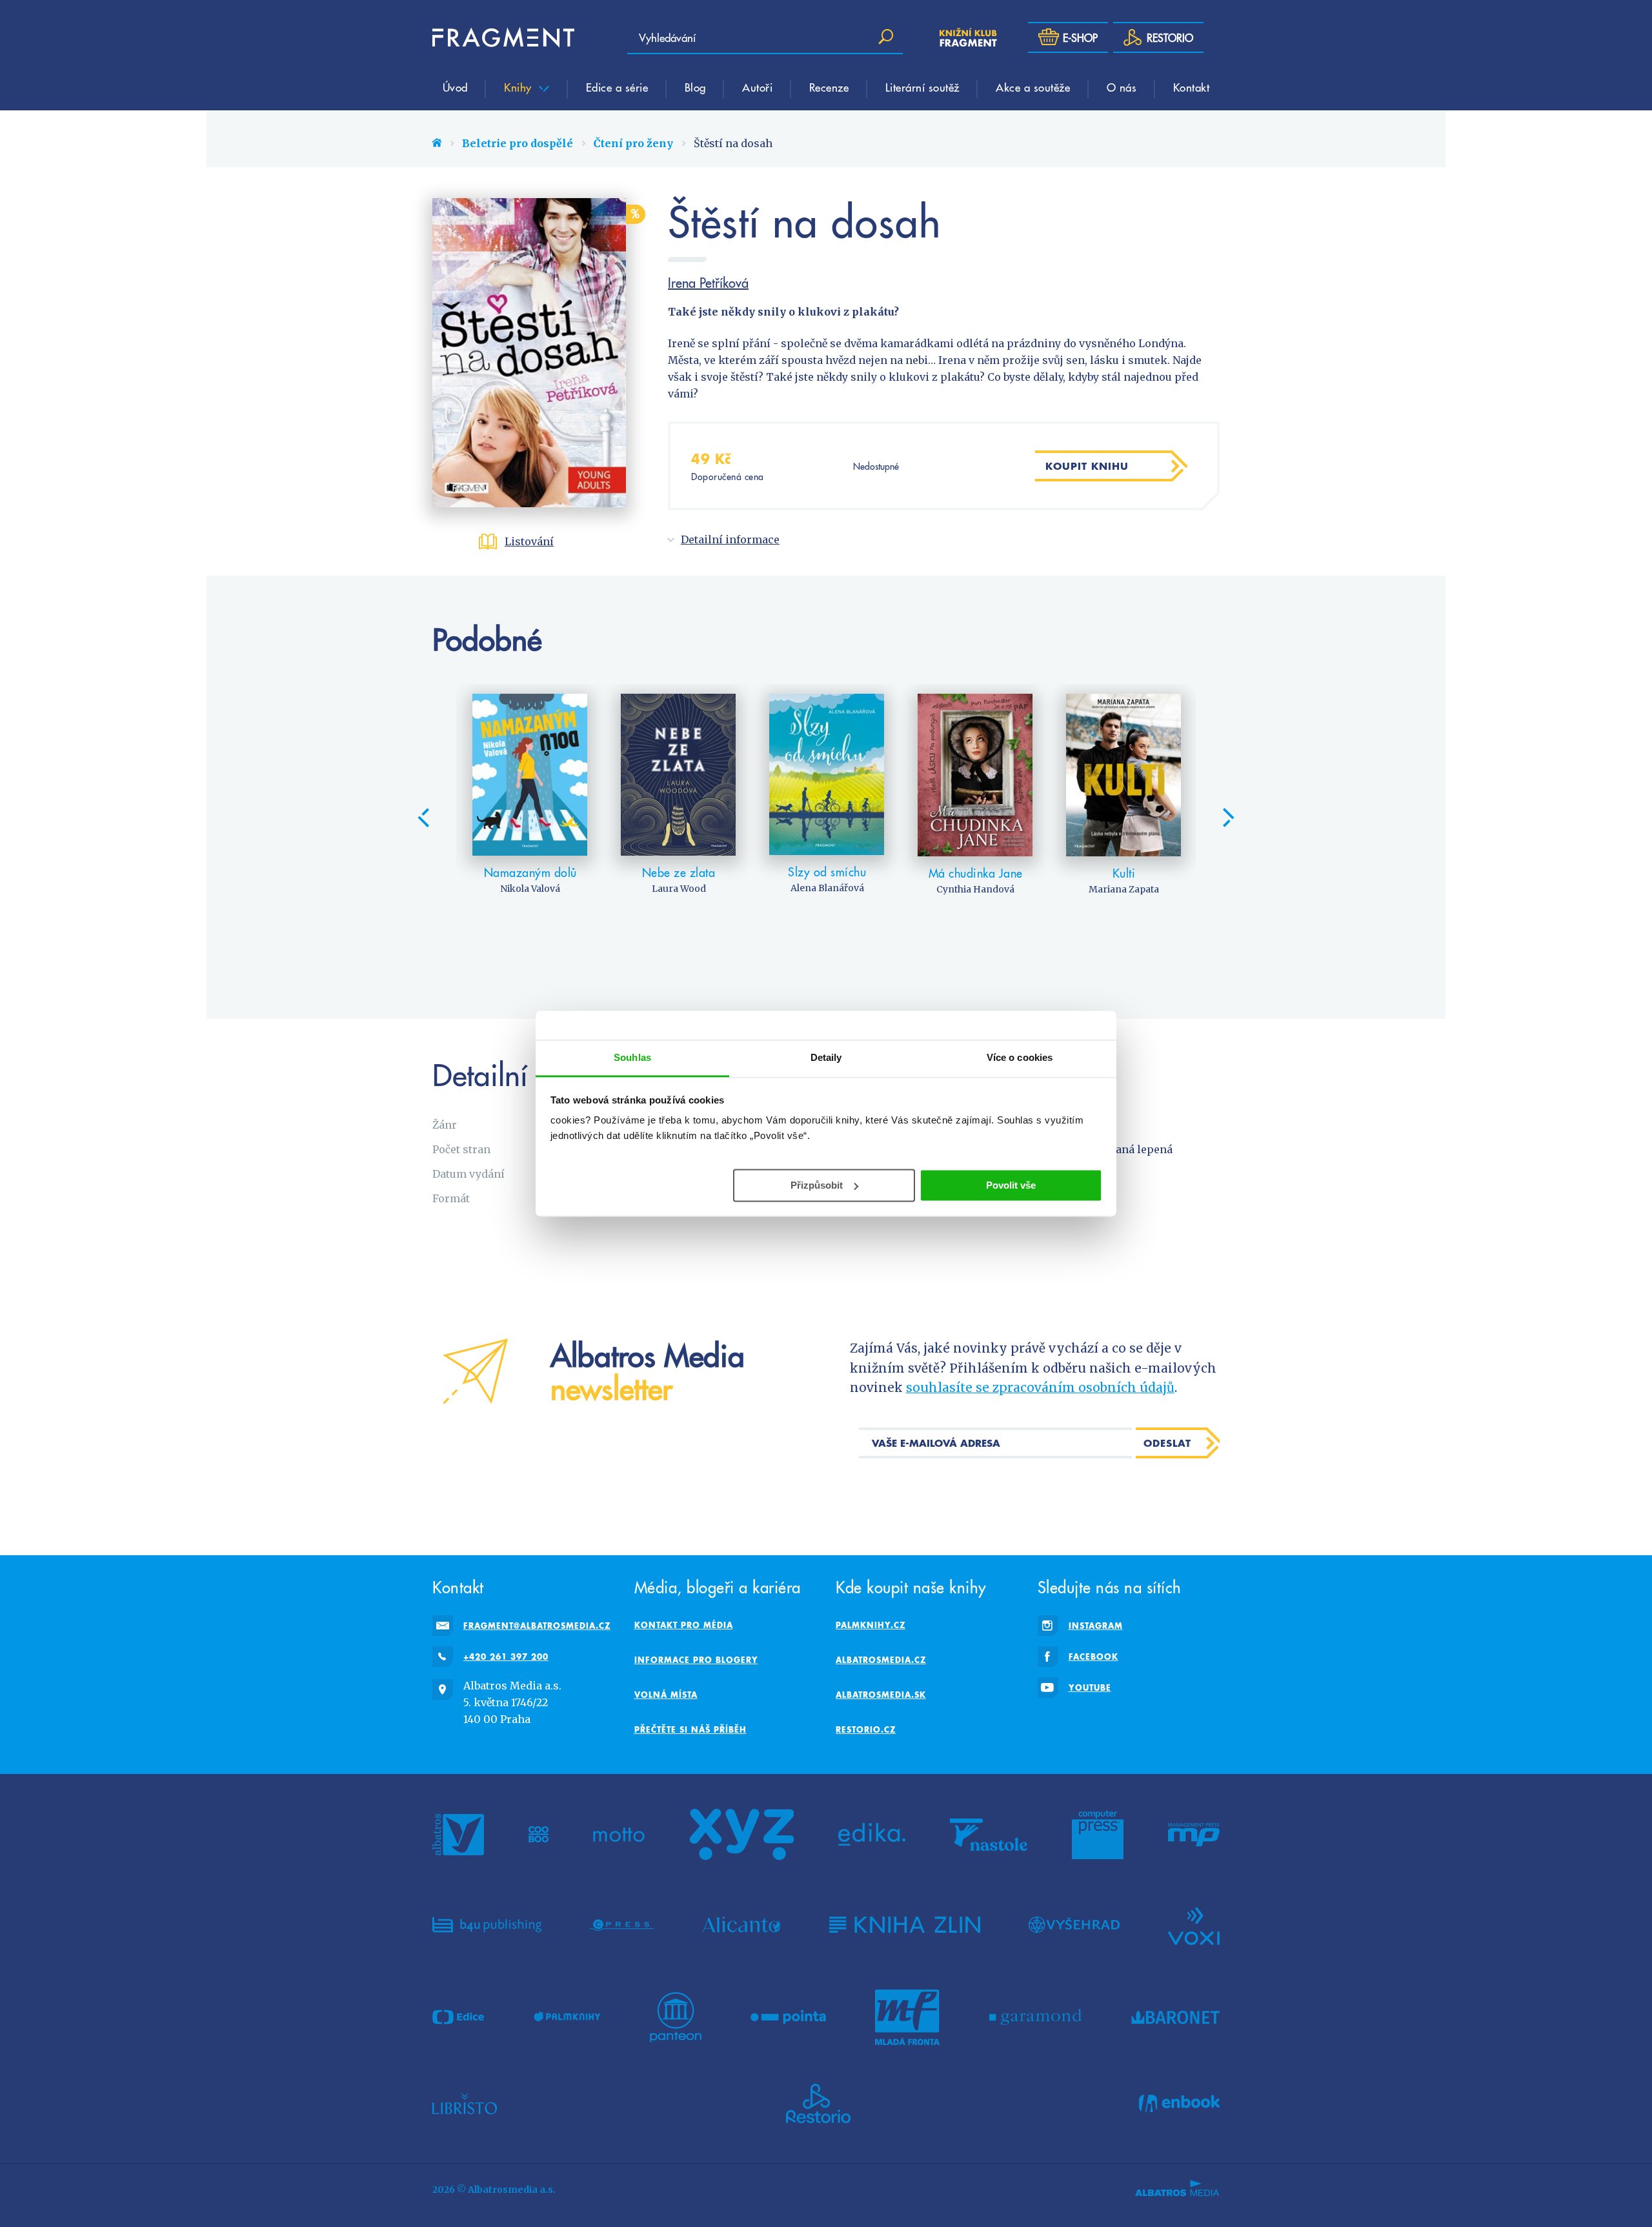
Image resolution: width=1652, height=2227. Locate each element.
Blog (695, 87)
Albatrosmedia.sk (881, 1695)
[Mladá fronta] (907, 2017)
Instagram (1096, 1626)
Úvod (455, 87)
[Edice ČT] (458, 2017)
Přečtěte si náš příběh (690, 1729)
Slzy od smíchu (827, 872)
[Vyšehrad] (1074, 1925)
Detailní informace (730, 539)
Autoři (757, 87)
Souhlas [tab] (632, 1057)
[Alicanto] (742, 1925)
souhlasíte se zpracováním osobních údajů (1040, 1387)
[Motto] (619, 1835)
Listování (529, 541)
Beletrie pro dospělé (518, 143)
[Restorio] (818, 2104)
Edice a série (617, 87)
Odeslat (1167, 1443)
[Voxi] (1194, 1925)
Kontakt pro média (684, 1625)
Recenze (829, 87)
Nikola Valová (530, 889)
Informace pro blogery (696, 1660)
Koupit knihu (1087, 466)
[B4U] (487, 1925)
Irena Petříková (708, 283)
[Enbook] (1179, 2104)
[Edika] (872, 1835)
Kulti (1124, 873)
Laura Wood (679, 889)
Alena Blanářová (827, 888)
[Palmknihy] (567, 2017)
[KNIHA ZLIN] (905, 1925)
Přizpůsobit (817, 1184)
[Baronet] (1176, 2017)
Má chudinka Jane (976, 873)
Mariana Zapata (1124, 889)
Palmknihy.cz (871, 1625)
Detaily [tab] (826, 1057)
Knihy (519, 87)
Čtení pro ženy (633, 143)
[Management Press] (1194, 1835)
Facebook (1093, 1657)
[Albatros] (458, 1835)
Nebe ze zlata (679, 872)
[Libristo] (465, 2104)
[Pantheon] (676, 2017)
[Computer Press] (1098, 1835)
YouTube (1090, 1688)
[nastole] (989, 1835)
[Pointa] (788, 2017)
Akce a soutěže (1033, 87)
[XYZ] (741, 1835)
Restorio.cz (866, 1729)
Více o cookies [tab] (1020, 1057)
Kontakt (1192, 87)
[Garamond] (1035, 2017)
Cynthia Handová (975, 889)
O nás (1122, 87)
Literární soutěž (922, 87)
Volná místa (666, 1695)
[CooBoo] (539, 1835)
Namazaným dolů (530, 872)
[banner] (503, 37)
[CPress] (622, 1925)
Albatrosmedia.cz (881, 1660)
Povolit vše (1011, 1184)
